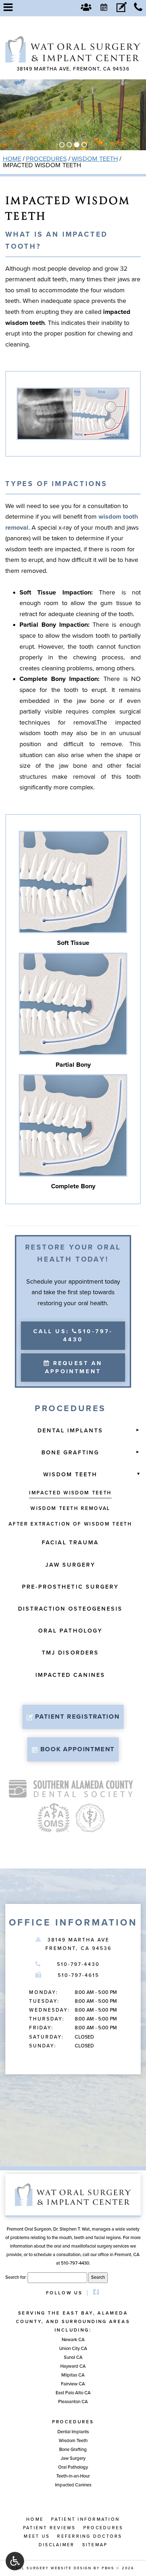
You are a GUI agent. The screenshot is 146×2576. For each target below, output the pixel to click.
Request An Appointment (74, 1367)
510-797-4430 (79, 1964)
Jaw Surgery (70, 1565)
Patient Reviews (49, 2528)
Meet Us (37, 2536)
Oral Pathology (70, 1631)
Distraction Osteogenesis (71, 1609)
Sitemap (95, 2545)
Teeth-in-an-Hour (73, 2476)
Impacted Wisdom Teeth (70, 1493)
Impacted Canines (71, 1675)
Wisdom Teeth (95, 159)
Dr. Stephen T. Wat (71, 2229)
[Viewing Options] (15, 2561)
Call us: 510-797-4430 (73, 1335)
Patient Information (85, 2519)
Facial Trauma (71, 1543)
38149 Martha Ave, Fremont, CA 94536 (73, 69)
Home (12, 159)
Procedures (46, 159)
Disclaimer (57, 2545)
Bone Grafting (71, 1453)
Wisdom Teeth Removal (70, 1508)
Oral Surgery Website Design (52, 2568)
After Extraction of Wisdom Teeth (70, 1524)
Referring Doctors (89, 2536)
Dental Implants (71, 1431)
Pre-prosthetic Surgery (70, 1587)
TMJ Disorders (70, 1653)
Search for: (16, 2277)
